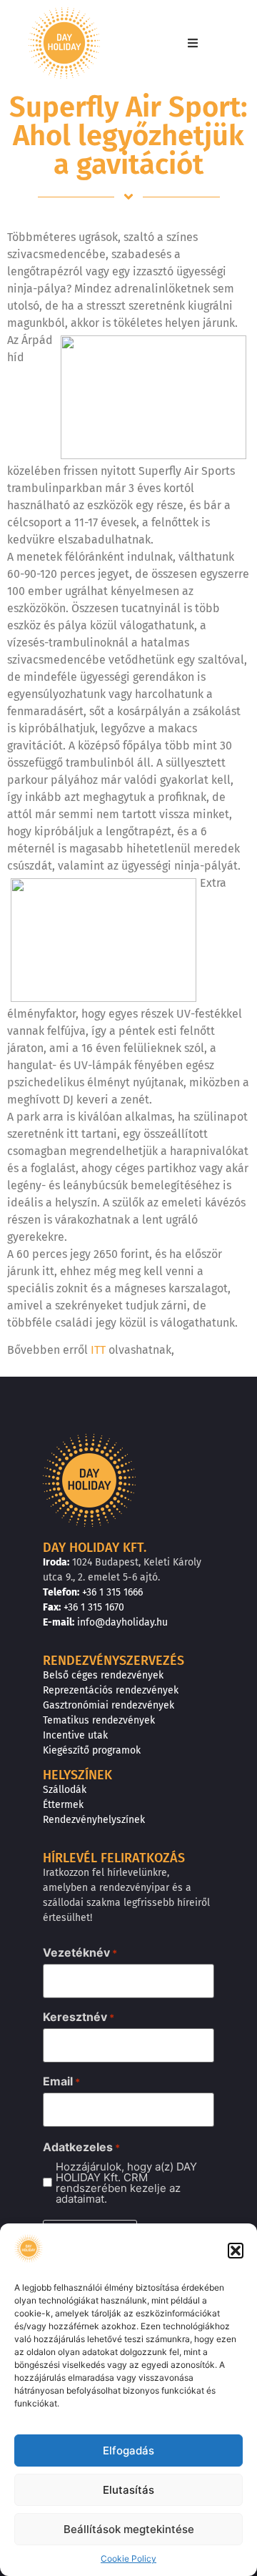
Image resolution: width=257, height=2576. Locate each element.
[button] (236, 2251)
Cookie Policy (128, 2558)
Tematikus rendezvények (99, 1720)
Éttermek (63, 1805)
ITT (98, 1350)
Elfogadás (128, 2450)
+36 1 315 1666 (112, 1592)
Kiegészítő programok (92, 1750)
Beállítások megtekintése (129, 2529)
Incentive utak (75, 1735)
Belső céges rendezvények (103, 1675)
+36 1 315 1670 (94, 1607)
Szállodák (65, 1790)
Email (61, 2081)
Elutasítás (128, 2490)
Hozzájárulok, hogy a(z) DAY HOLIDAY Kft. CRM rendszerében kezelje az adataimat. (126, 2183)
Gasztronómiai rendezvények (109, 1705)
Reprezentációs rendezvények (111, 1690)
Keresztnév (79, 2017)
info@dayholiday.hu (122, 1622)
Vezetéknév (80, 1952)
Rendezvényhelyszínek (94, 1820)
